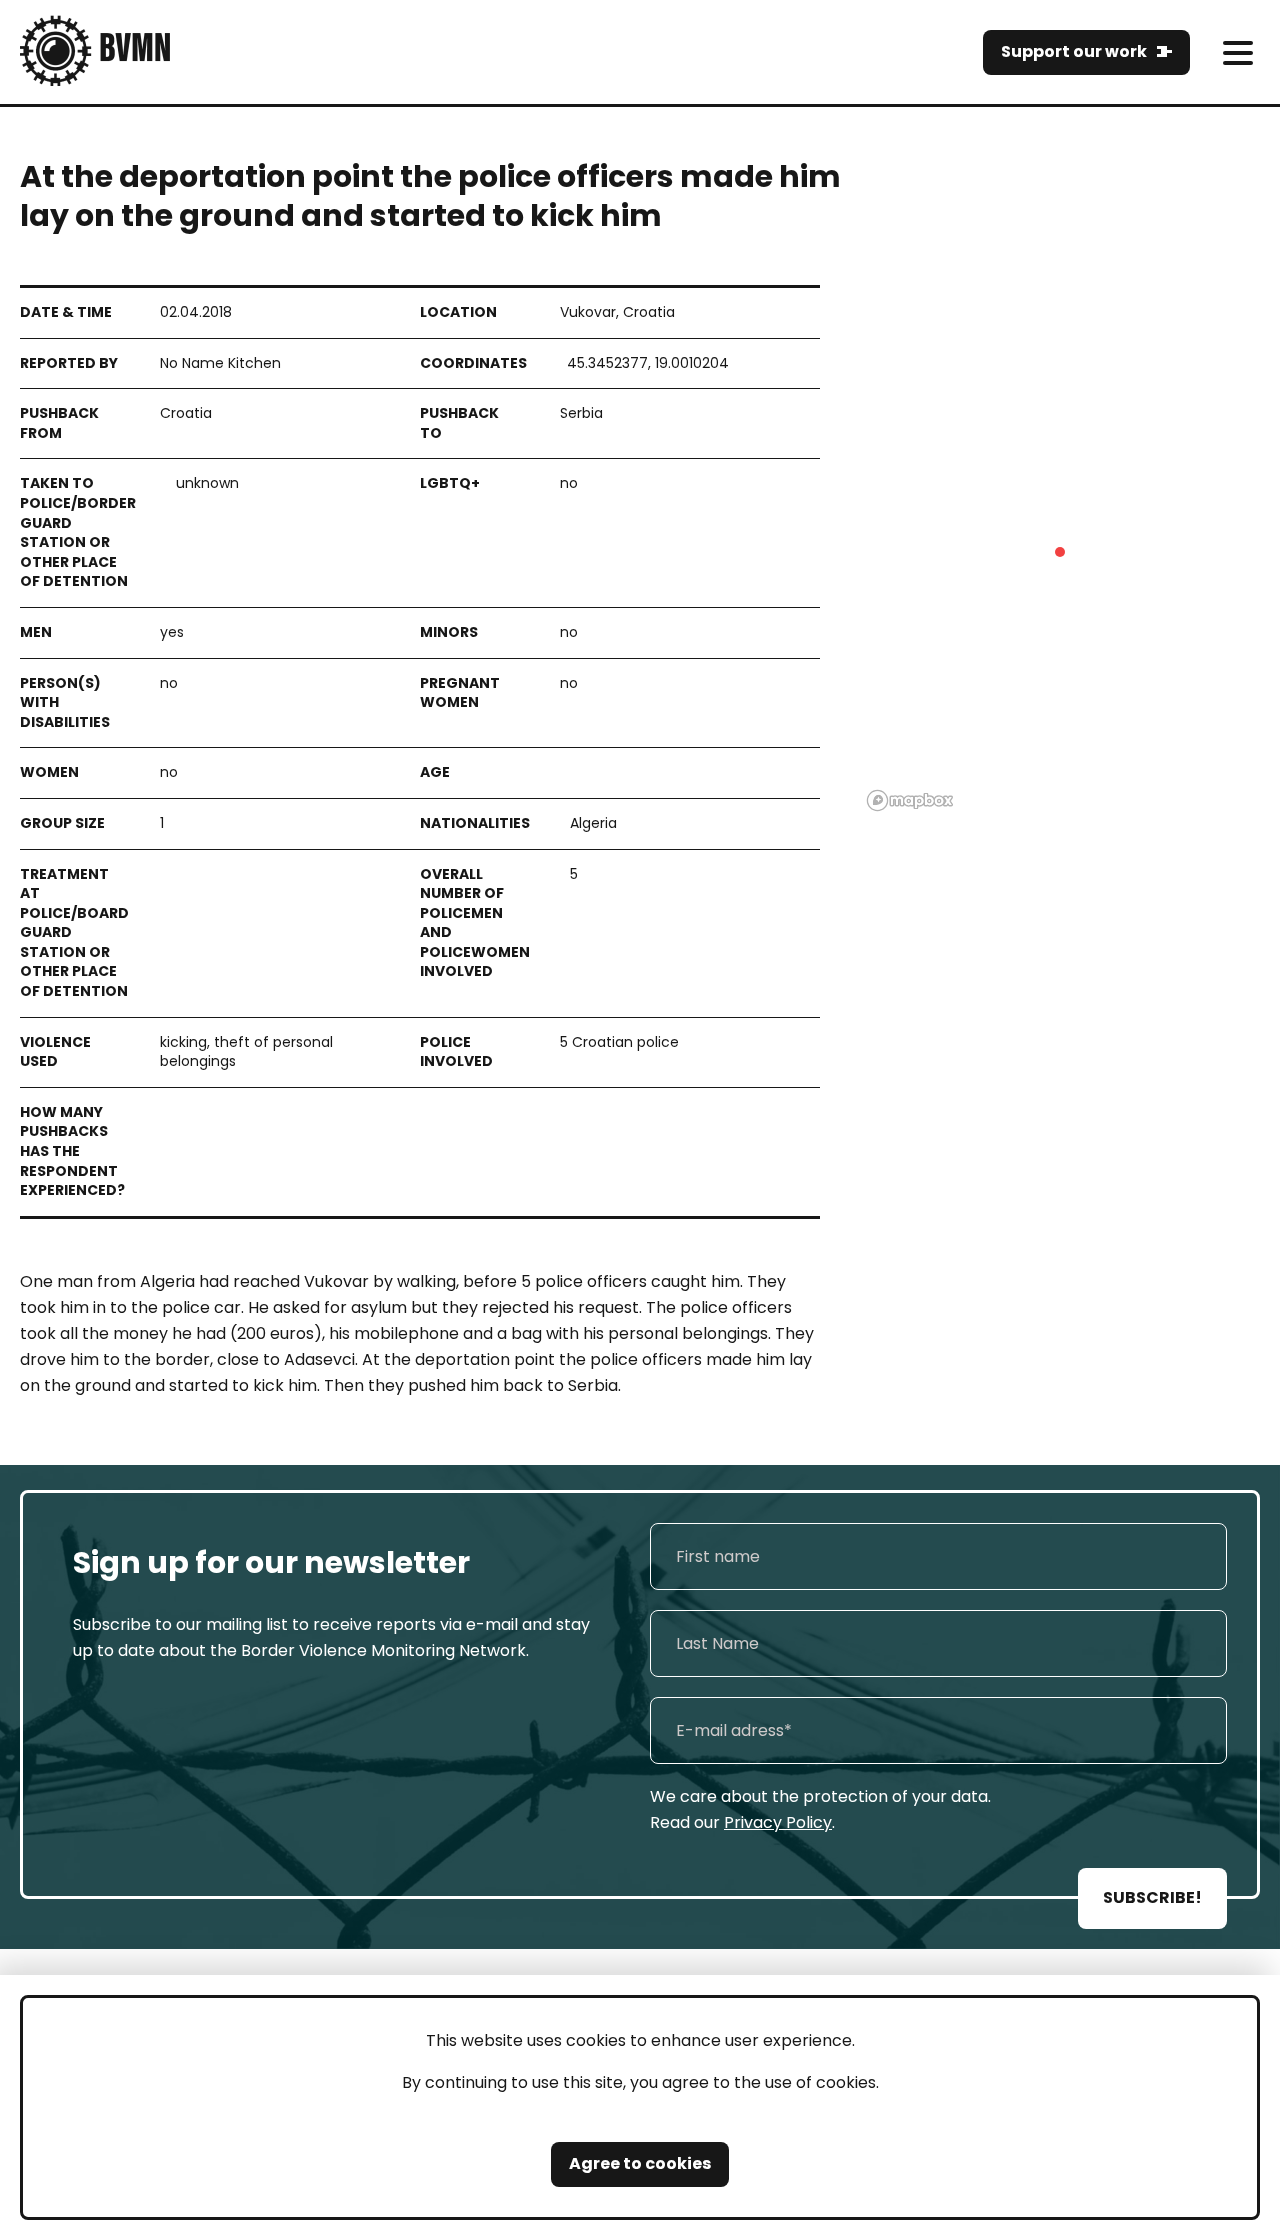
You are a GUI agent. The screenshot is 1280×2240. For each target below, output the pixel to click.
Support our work (1074, 51)
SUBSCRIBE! (1152, 1897)
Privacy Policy (778, 1822)
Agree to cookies (640, 2163)
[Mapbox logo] (910, 800)
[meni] (1237, 52)
